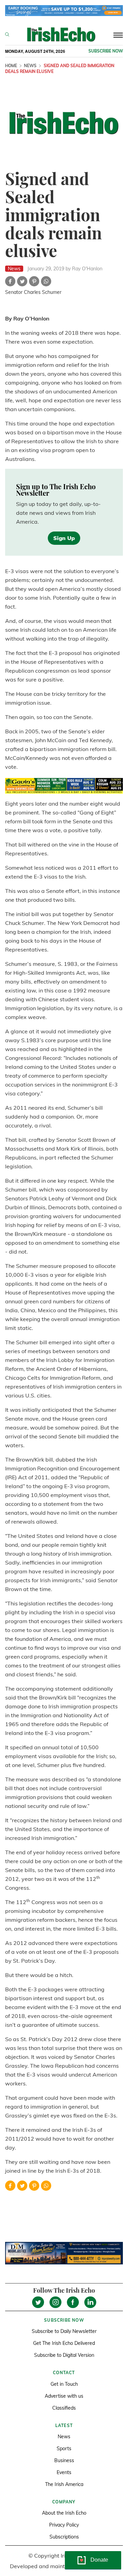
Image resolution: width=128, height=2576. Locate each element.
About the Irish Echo (64, 2513)
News (30, 66)
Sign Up (64, 538)
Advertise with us (64, 2396)
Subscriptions (64, 2537)
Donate (99, 2560)
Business (64, 2460)
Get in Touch (64, 2384)
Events (64, 2472)
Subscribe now (106, 51)
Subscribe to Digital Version (64, 2355)
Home (11, 66)
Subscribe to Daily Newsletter (64, 2331)
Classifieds (64, 2408)
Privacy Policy (64, 2525)
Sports (64, 2448)
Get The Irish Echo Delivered (64, 2343)
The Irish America (64, 2484)
